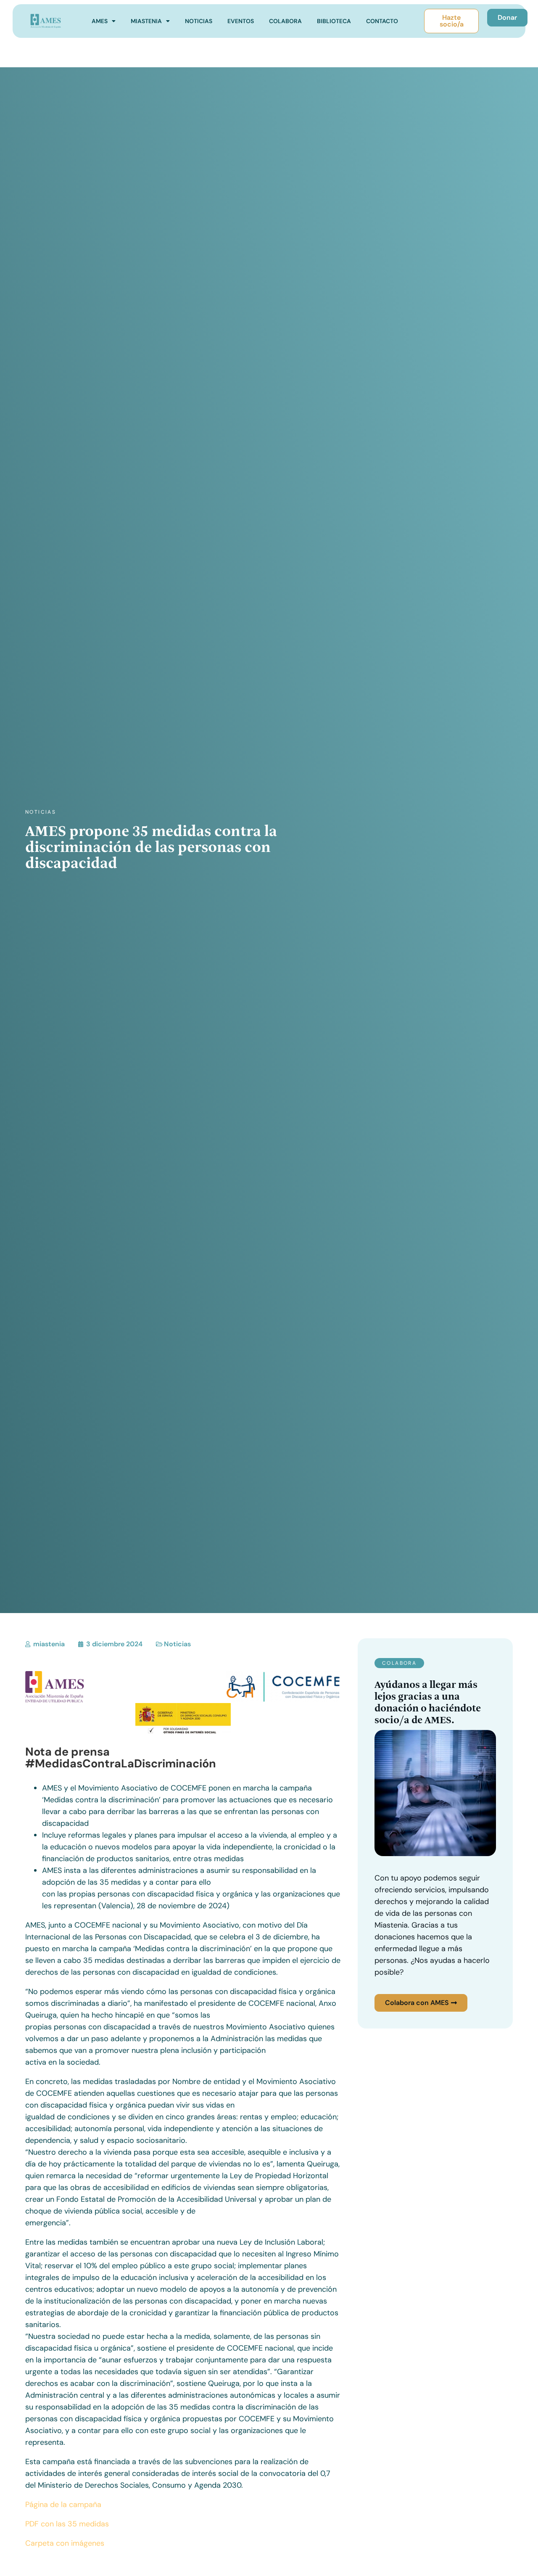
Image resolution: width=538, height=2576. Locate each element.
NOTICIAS (199, 21)
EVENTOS (241, 21)
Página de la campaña (63, 2505)
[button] (399, 1663)
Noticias (41, 812)
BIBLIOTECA (334, 21)
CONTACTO (382, 21)
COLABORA (285, 21)
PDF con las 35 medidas (67, 2524)
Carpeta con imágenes (65, 2543)
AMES (100, 21)
